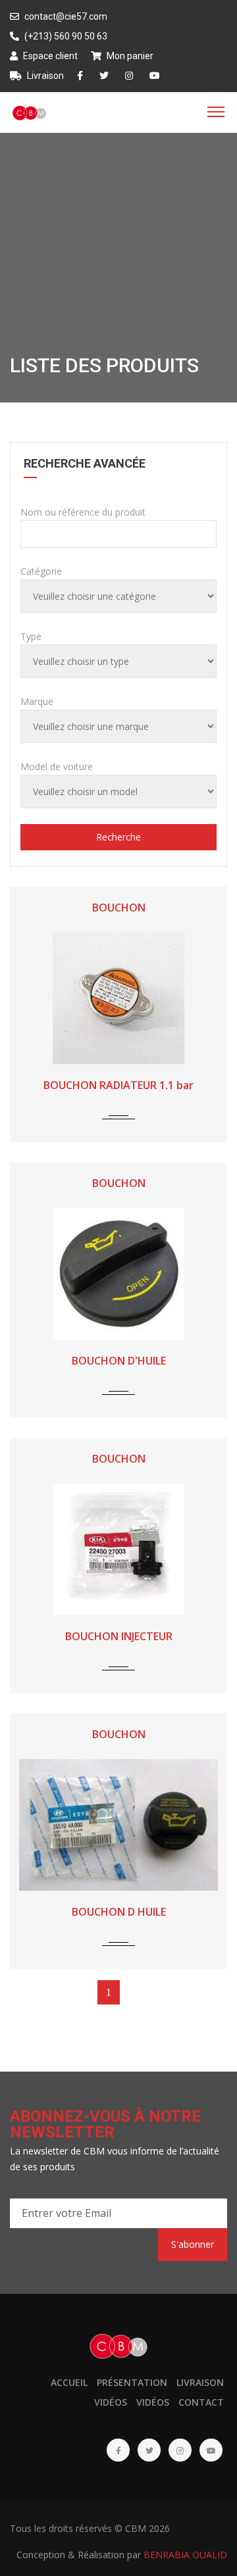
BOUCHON (119, 908)
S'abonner (193, 2244)
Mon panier (129, 56)
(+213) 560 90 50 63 (65, 36)
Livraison (44, 76)
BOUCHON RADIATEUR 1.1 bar (118, 1085)
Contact (201, 2402)
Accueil (69, 2382)
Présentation (132, 2382)
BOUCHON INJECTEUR (119, 1636)
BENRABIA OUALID (185, 2555)
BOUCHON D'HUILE (119, 1361)
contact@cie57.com (65, 16)
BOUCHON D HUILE (119, 1912)
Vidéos (111, 2402)
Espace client (49, 56)
